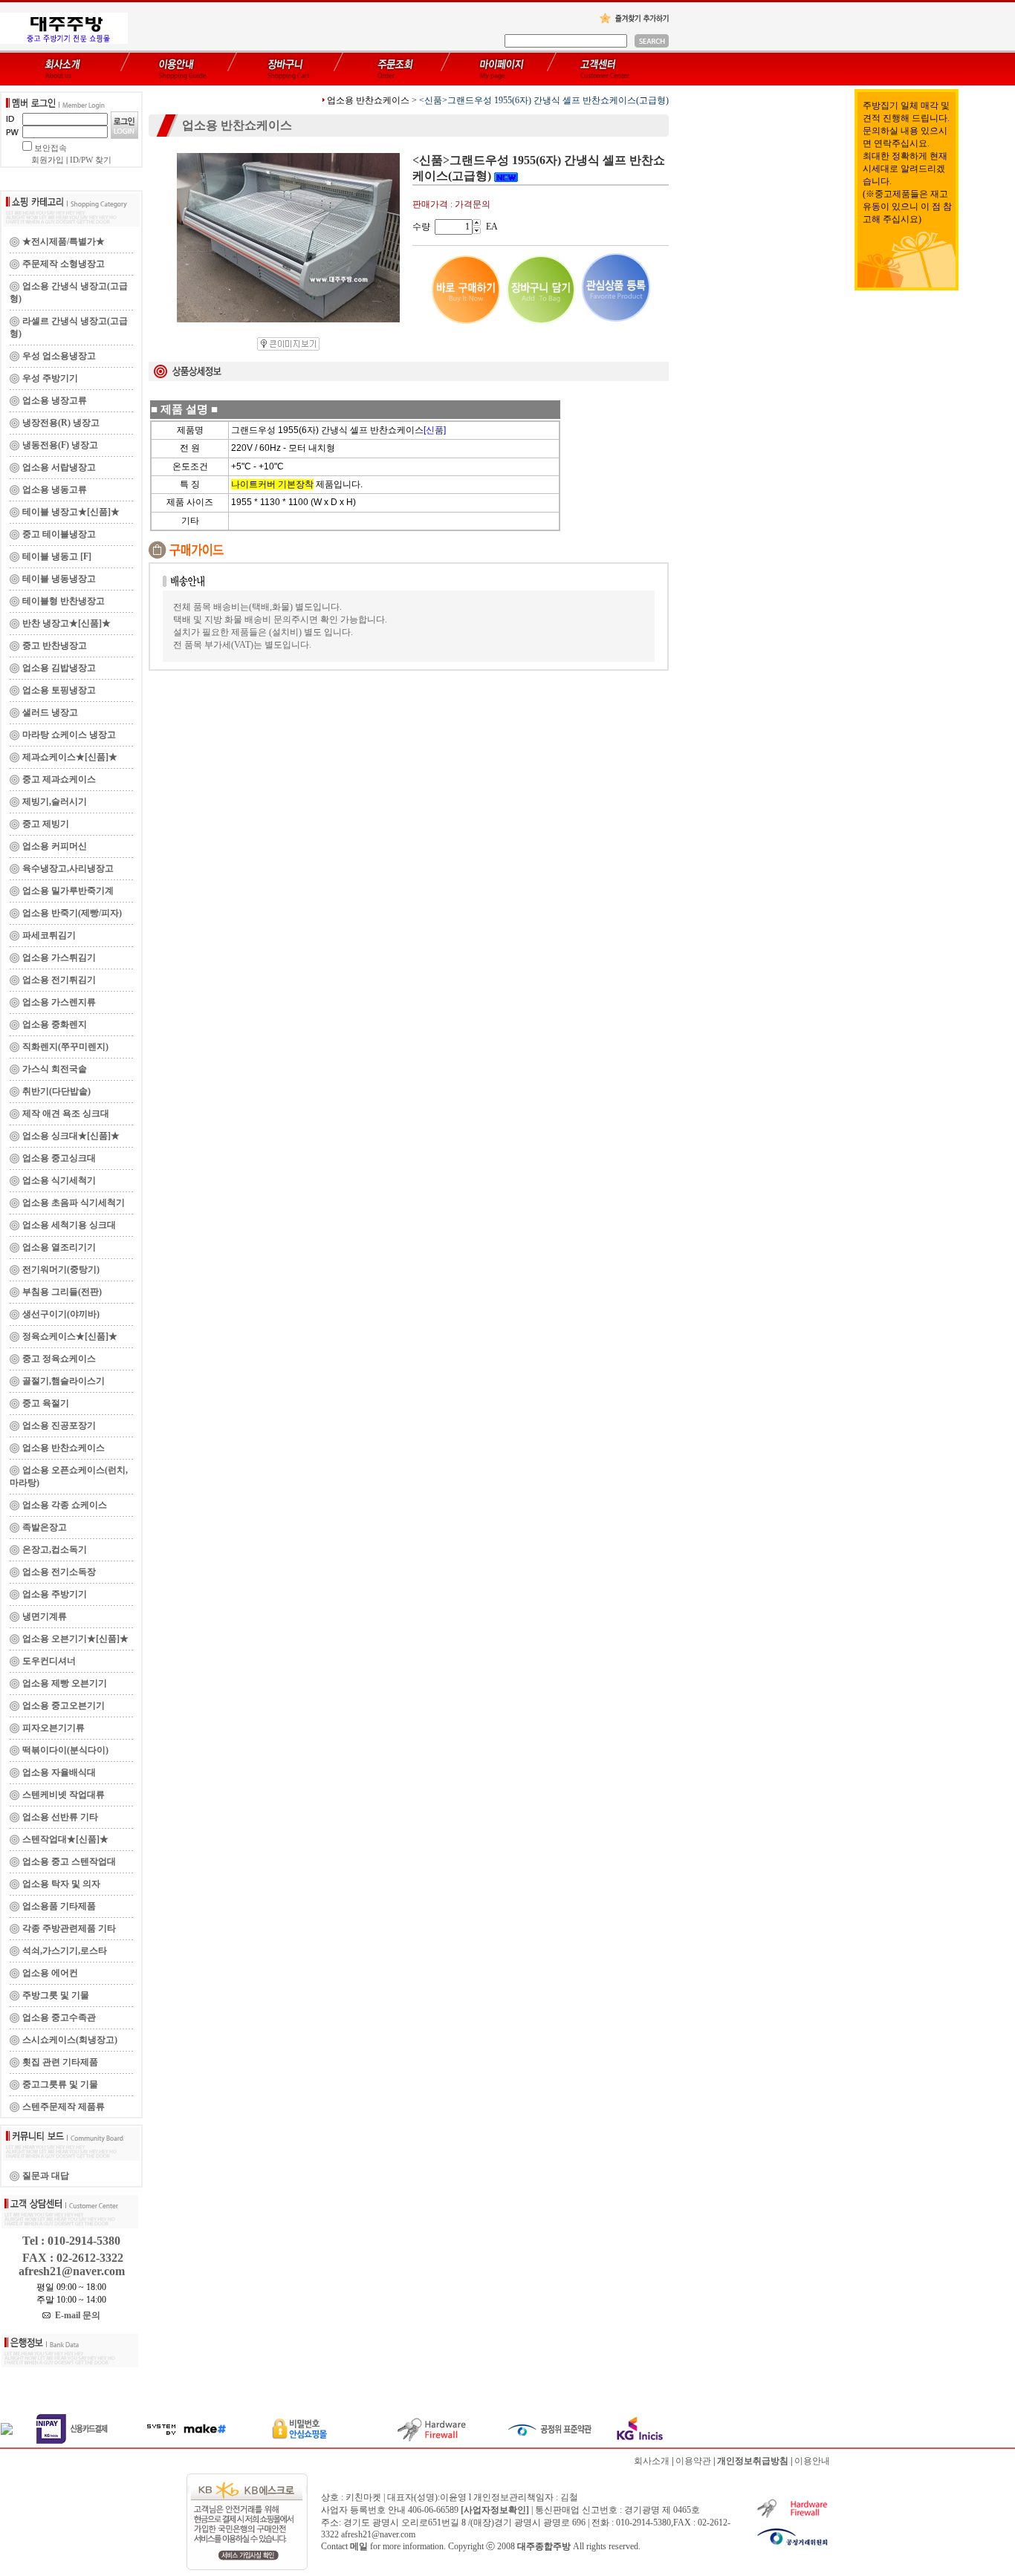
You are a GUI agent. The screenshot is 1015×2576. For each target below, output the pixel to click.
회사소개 (652, 2461)
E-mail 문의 (75, 2315)
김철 (569, 2497)
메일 (359, 2546)
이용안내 (812, 2461)
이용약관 (693, 2461)
